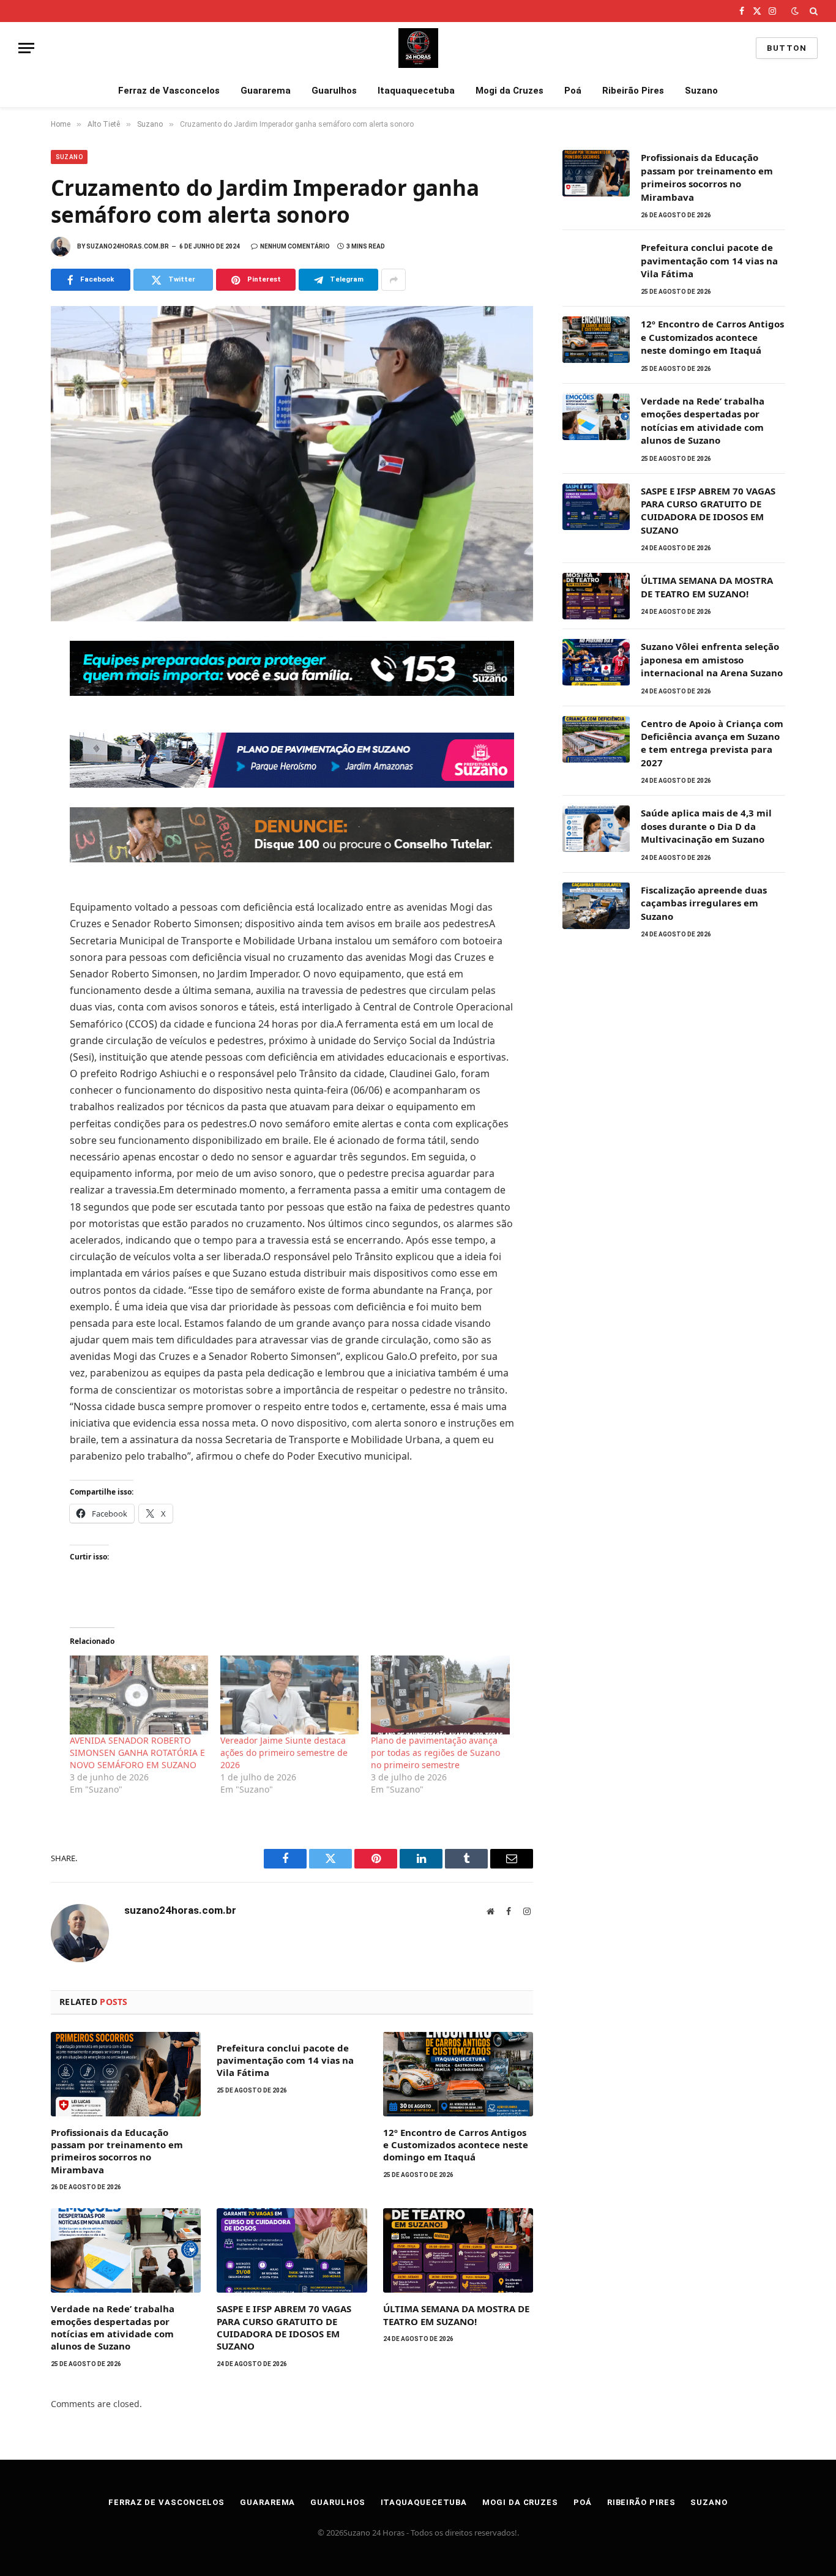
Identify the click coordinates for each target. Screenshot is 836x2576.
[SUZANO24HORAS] (418, 48)
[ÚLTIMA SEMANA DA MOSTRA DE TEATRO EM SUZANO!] (458, 2250)
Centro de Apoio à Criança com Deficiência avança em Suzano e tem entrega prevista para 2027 (712, 743)
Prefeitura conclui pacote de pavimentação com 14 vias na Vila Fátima (285, 2060)
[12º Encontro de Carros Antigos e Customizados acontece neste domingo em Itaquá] (458, 2074)
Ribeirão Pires (633, 91)
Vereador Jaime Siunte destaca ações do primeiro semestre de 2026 (284, 1753)
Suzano (701, 91)
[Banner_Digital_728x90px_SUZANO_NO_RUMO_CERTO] (292, 784)
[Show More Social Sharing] (394, 280)
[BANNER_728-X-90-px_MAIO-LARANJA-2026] (292, 859)
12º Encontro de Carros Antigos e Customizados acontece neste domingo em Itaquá (456, 2145)
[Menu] (26, 48)
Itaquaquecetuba (416, 91)
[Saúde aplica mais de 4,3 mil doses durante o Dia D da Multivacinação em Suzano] (596, 829)
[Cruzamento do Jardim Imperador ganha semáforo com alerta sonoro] (292, 464)
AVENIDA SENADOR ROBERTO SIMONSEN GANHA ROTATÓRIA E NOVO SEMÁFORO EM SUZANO (137, 1753)
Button (787, 48)
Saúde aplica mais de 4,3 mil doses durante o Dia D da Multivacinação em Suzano (706, 826)
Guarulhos (334, 91)
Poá (573, 91)
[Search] (812, 11)
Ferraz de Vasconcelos (169, 91)
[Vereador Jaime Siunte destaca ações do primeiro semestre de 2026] (289, 1695)
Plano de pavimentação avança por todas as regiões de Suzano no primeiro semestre (435, 1753)
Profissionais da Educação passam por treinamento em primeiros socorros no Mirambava (117, 2151)
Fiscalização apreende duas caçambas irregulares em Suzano (704, 903)
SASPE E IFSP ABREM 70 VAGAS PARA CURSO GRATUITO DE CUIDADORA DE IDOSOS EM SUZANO (284, 2327)
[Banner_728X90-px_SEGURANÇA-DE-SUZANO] (292, 692)
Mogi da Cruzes (509, 91)
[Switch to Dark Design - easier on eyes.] (795, 11)
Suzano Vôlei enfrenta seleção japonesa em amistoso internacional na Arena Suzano (712, 659)
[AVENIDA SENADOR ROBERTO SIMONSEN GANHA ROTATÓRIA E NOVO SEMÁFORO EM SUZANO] (139, 1695)
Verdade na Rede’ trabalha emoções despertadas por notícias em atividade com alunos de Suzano (113, 2327)
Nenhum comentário (295, 246)
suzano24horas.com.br (128, 246)
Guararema (266, 91)
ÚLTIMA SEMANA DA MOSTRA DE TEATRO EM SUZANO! (456, 2315)
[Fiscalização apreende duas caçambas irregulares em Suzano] (596, 906)
